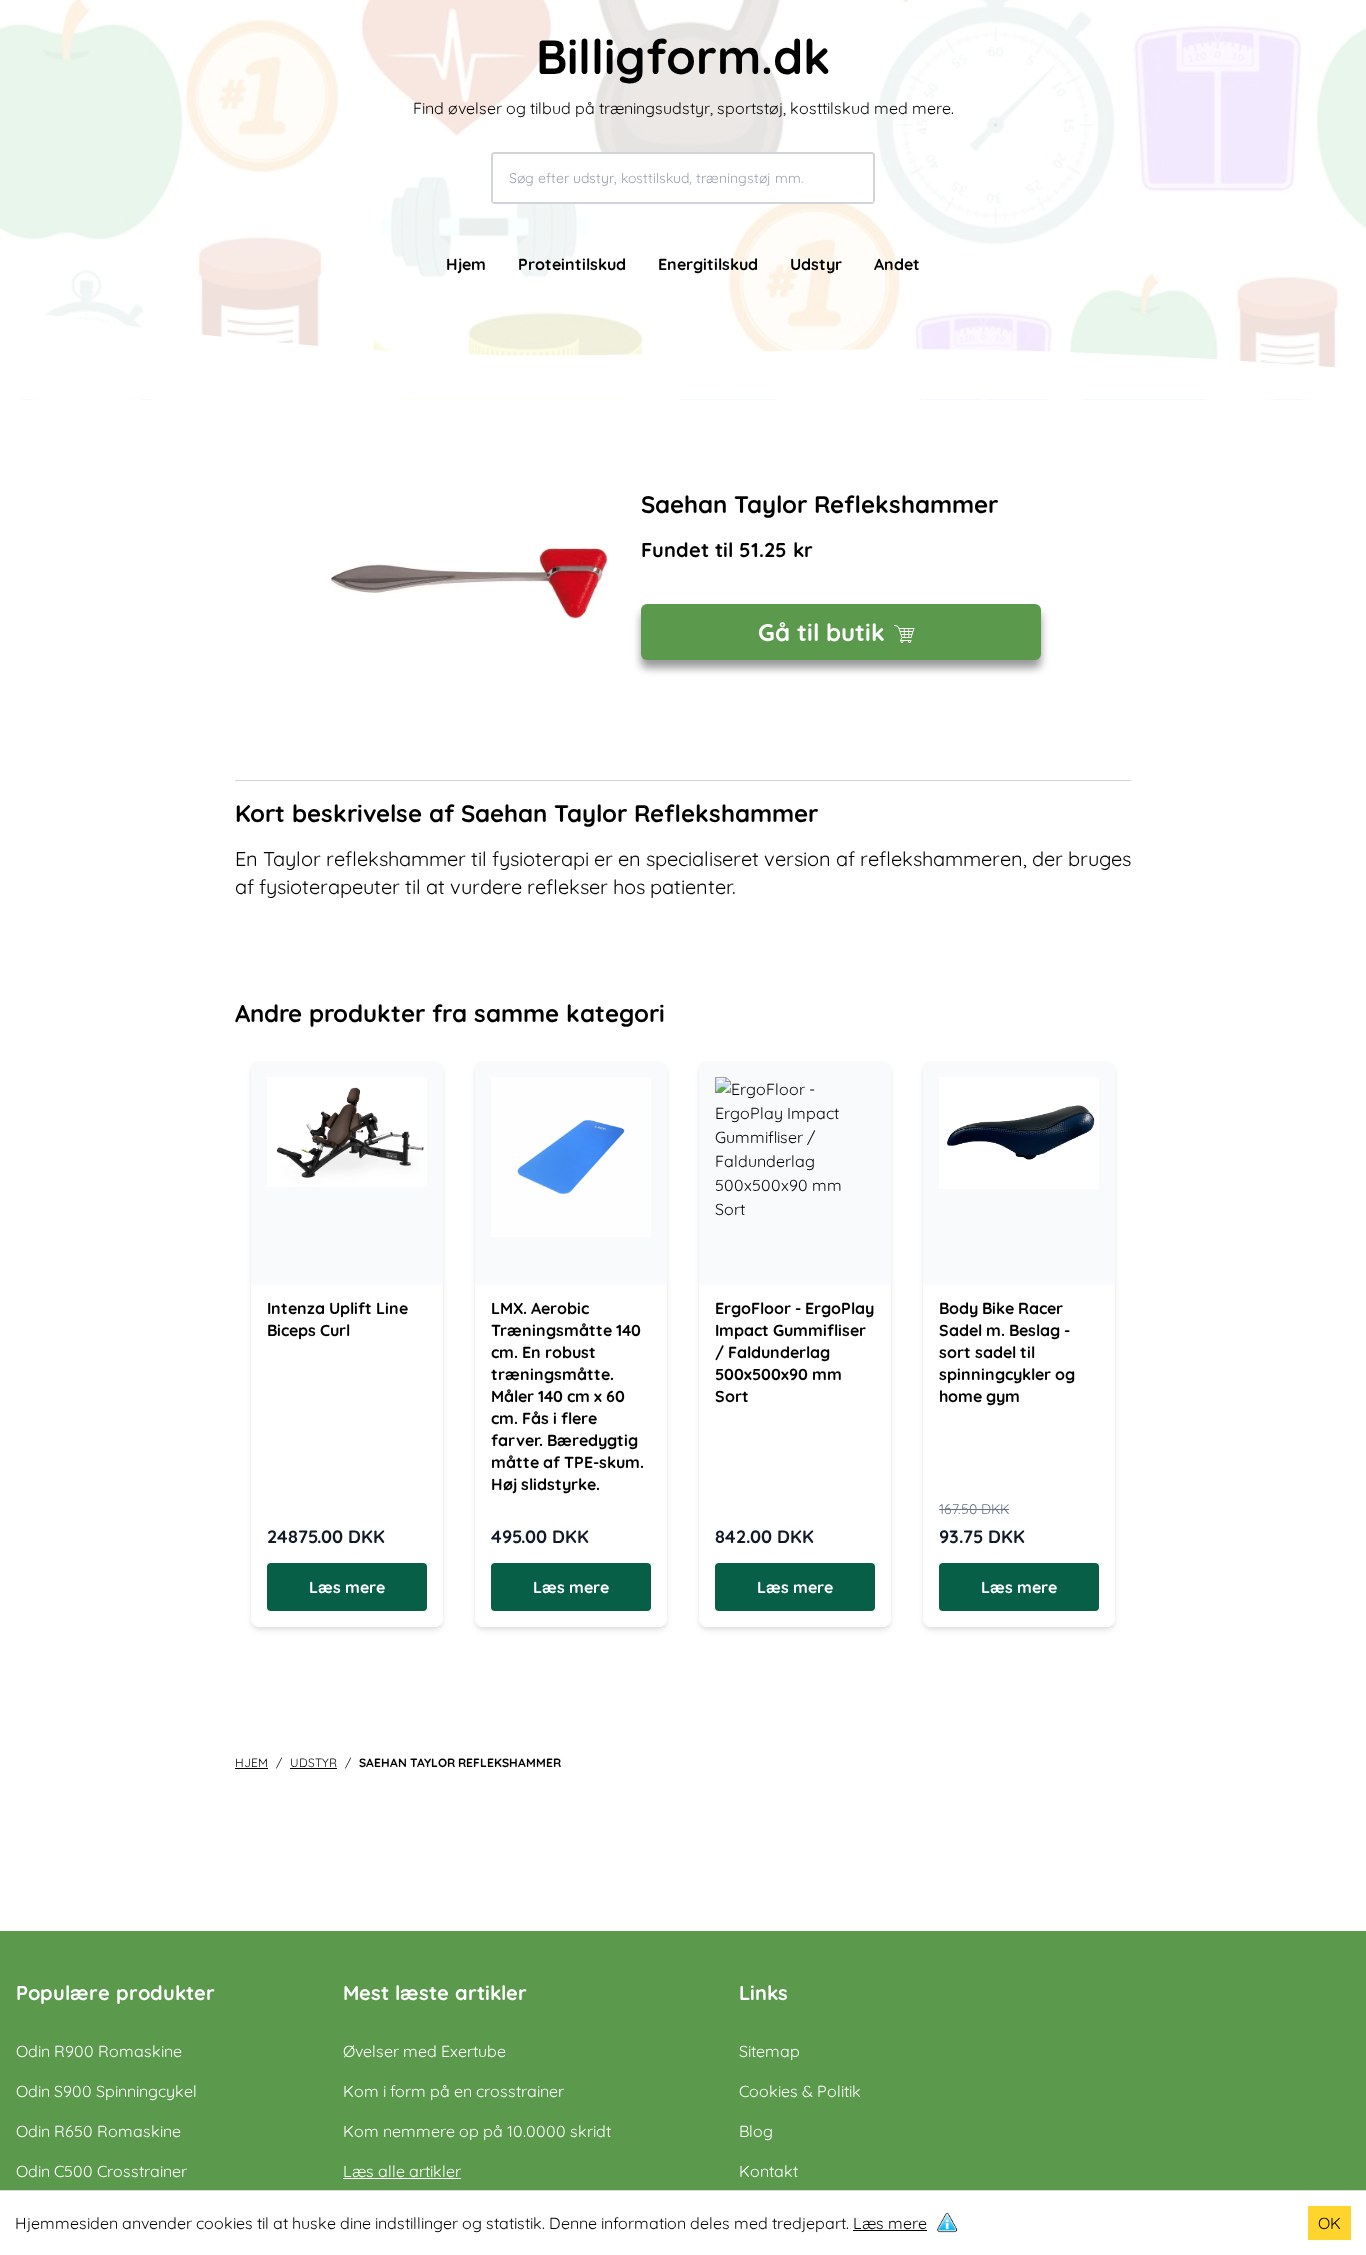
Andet (897, 264)
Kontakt (768, 2171)
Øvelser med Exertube (424, 2051)
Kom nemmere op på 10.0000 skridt (477, 2131)
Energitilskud (708, 264)
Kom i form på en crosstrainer (453, 2091)
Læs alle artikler (402, 2171)
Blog (756, 2131)
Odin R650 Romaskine (98, 2131)
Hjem (466, 264)
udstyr (313, 1762)
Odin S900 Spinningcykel (106, 2091)
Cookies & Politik (800, 2091)
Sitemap (769, 2051)
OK (1329, 2223)
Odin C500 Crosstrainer (101, 2171)
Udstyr (816, 264)
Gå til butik (821, 632)
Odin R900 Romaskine (99, 2051)
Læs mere (890, 2223)
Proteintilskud (572, 264)
